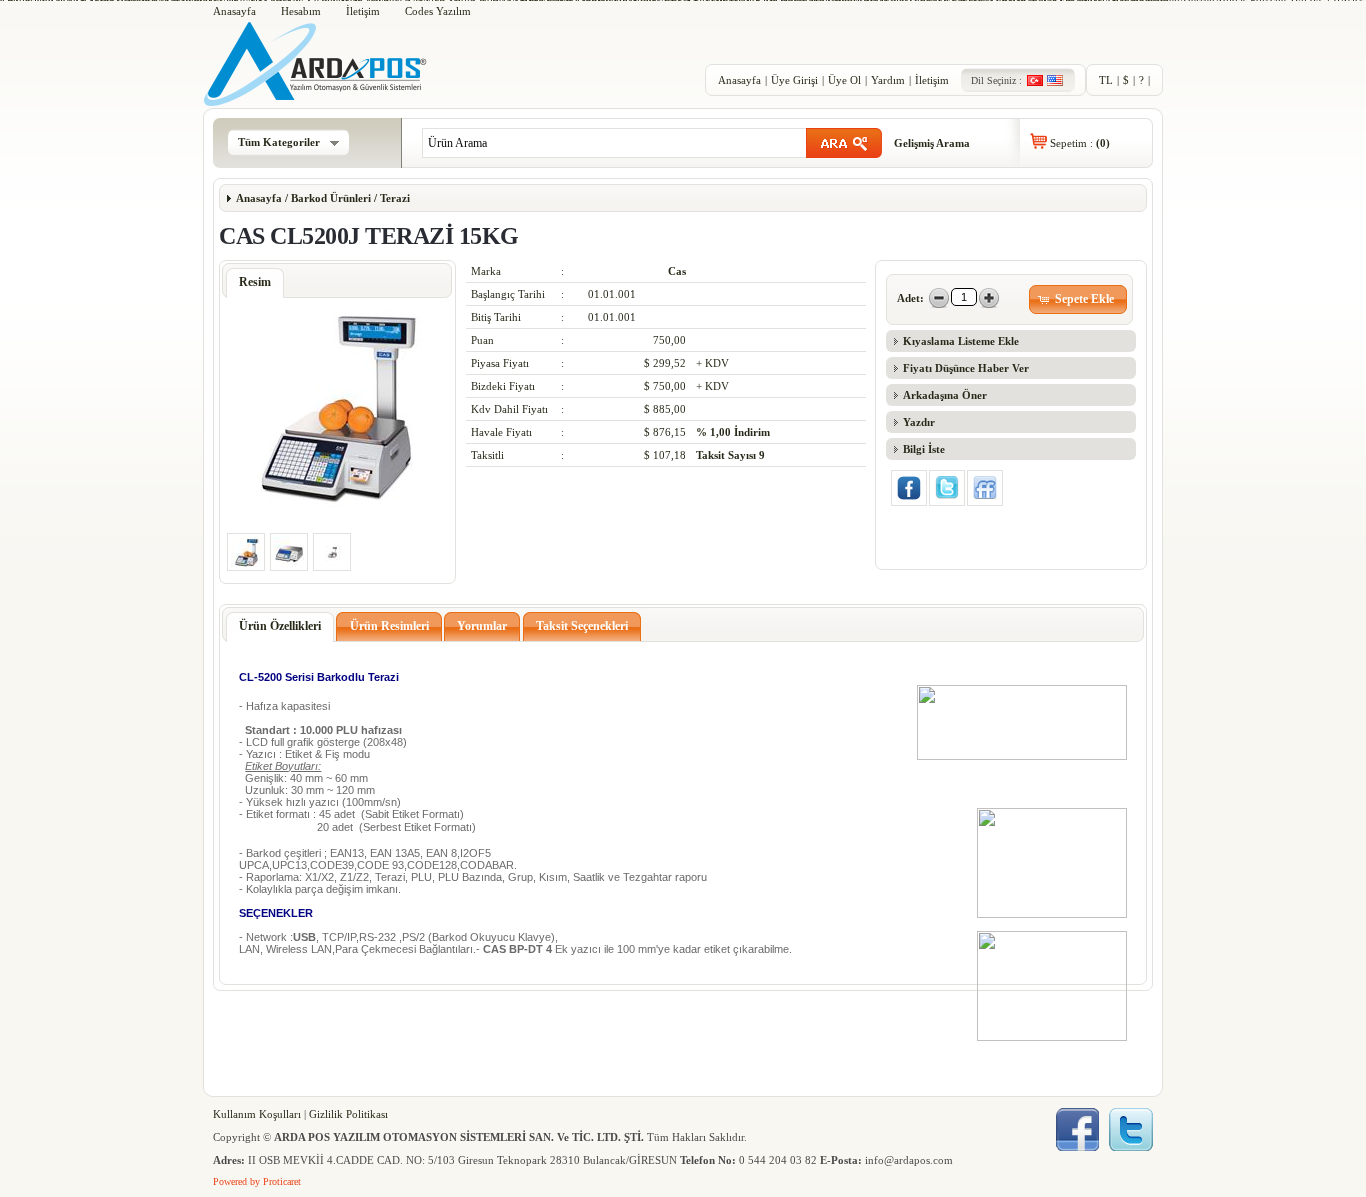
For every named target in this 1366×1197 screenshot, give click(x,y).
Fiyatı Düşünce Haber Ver (966, 368)
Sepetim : (1080, 143)
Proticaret (282, 1181)
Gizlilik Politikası (348, 1114)
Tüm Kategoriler (279, 142)
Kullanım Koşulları (257, 1114)
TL (1106, 80)
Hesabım (301, 11)
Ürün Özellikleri (280, 626)
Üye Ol (844, 80)
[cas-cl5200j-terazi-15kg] (337, 504)
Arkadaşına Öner (945, 395)
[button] (1078, 299)
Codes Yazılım (438, 11)
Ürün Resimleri (389, 626)
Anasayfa (234, 11)
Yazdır (919, 422)
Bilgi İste (924, 449)
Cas (677, 271)
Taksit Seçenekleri (582, 626)
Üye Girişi (794, 80)
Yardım (888, 80)
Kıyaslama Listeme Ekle (961, 341)
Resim (255, 282)
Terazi (393, 198)
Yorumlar (482, 626)
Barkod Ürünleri (331, 198)
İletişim (363, 11)
